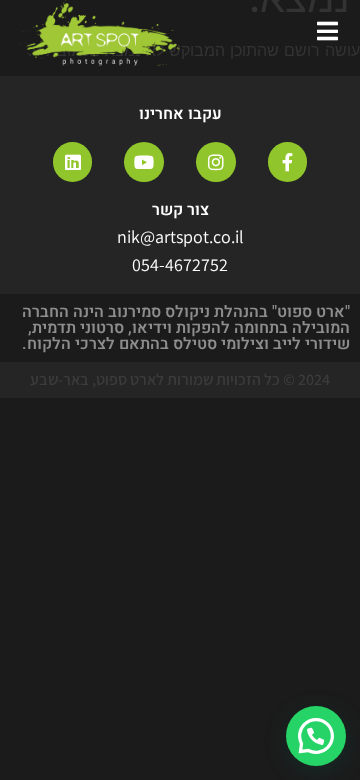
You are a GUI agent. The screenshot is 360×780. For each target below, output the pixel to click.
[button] (316, 736)
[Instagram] (216, 162)
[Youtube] (144, 162)
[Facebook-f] (288, 162)
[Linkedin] (73, 162)
